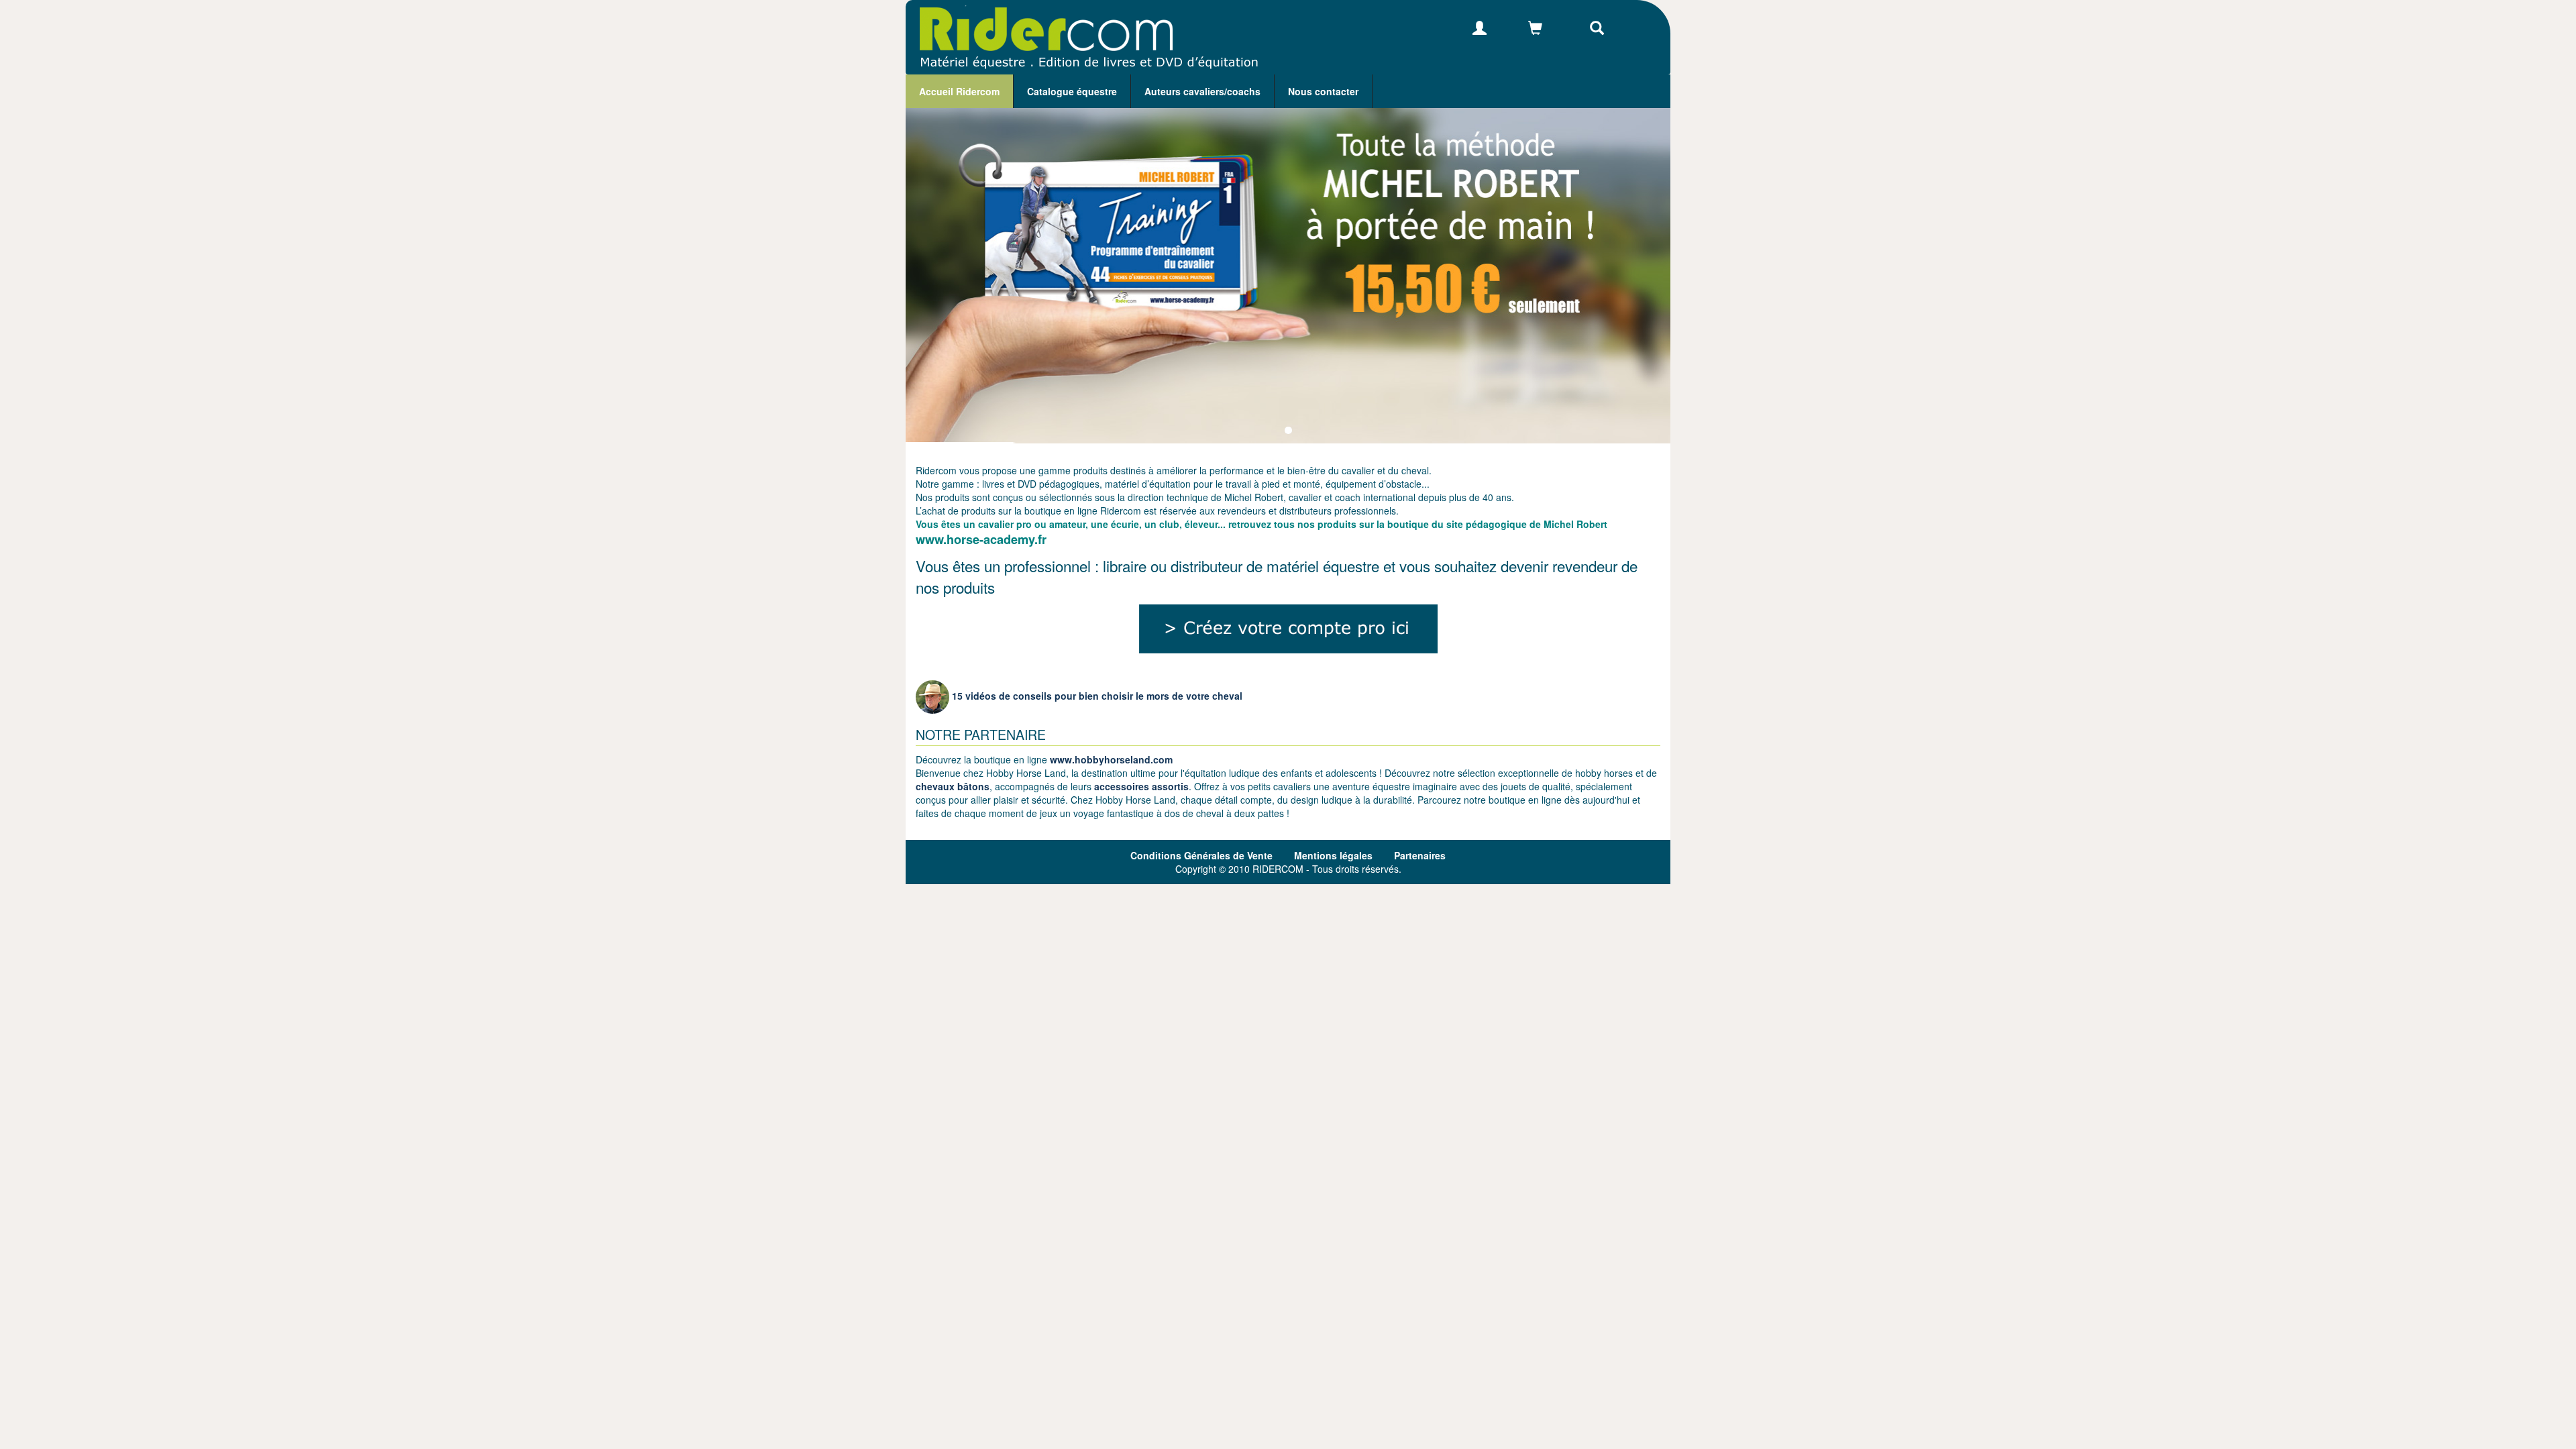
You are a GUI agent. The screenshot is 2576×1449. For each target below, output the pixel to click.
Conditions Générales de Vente (1201, 855)
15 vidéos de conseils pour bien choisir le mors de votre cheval (1096, 696)
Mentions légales (1333, 855)
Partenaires (1420, 855)
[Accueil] (1082, 37)
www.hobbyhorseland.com (1111, 759)
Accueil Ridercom (959, 91)
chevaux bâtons (953, 786)
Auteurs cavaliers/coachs (1202, 91)
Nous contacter (1323, 91)
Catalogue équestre (1072, 91)
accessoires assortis (1141, 786)
